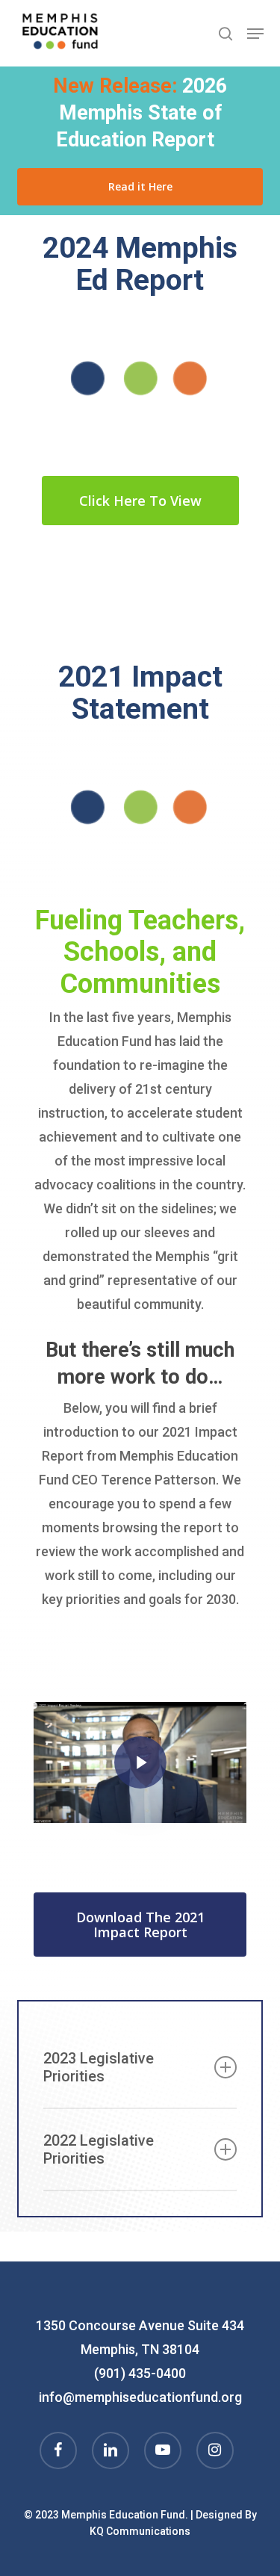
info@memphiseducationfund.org (140, 2397)
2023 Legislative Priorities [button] (99, 2067)
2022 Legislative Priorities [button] (99, 2149)
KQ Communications (140, 2531)
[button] (255, 34)
